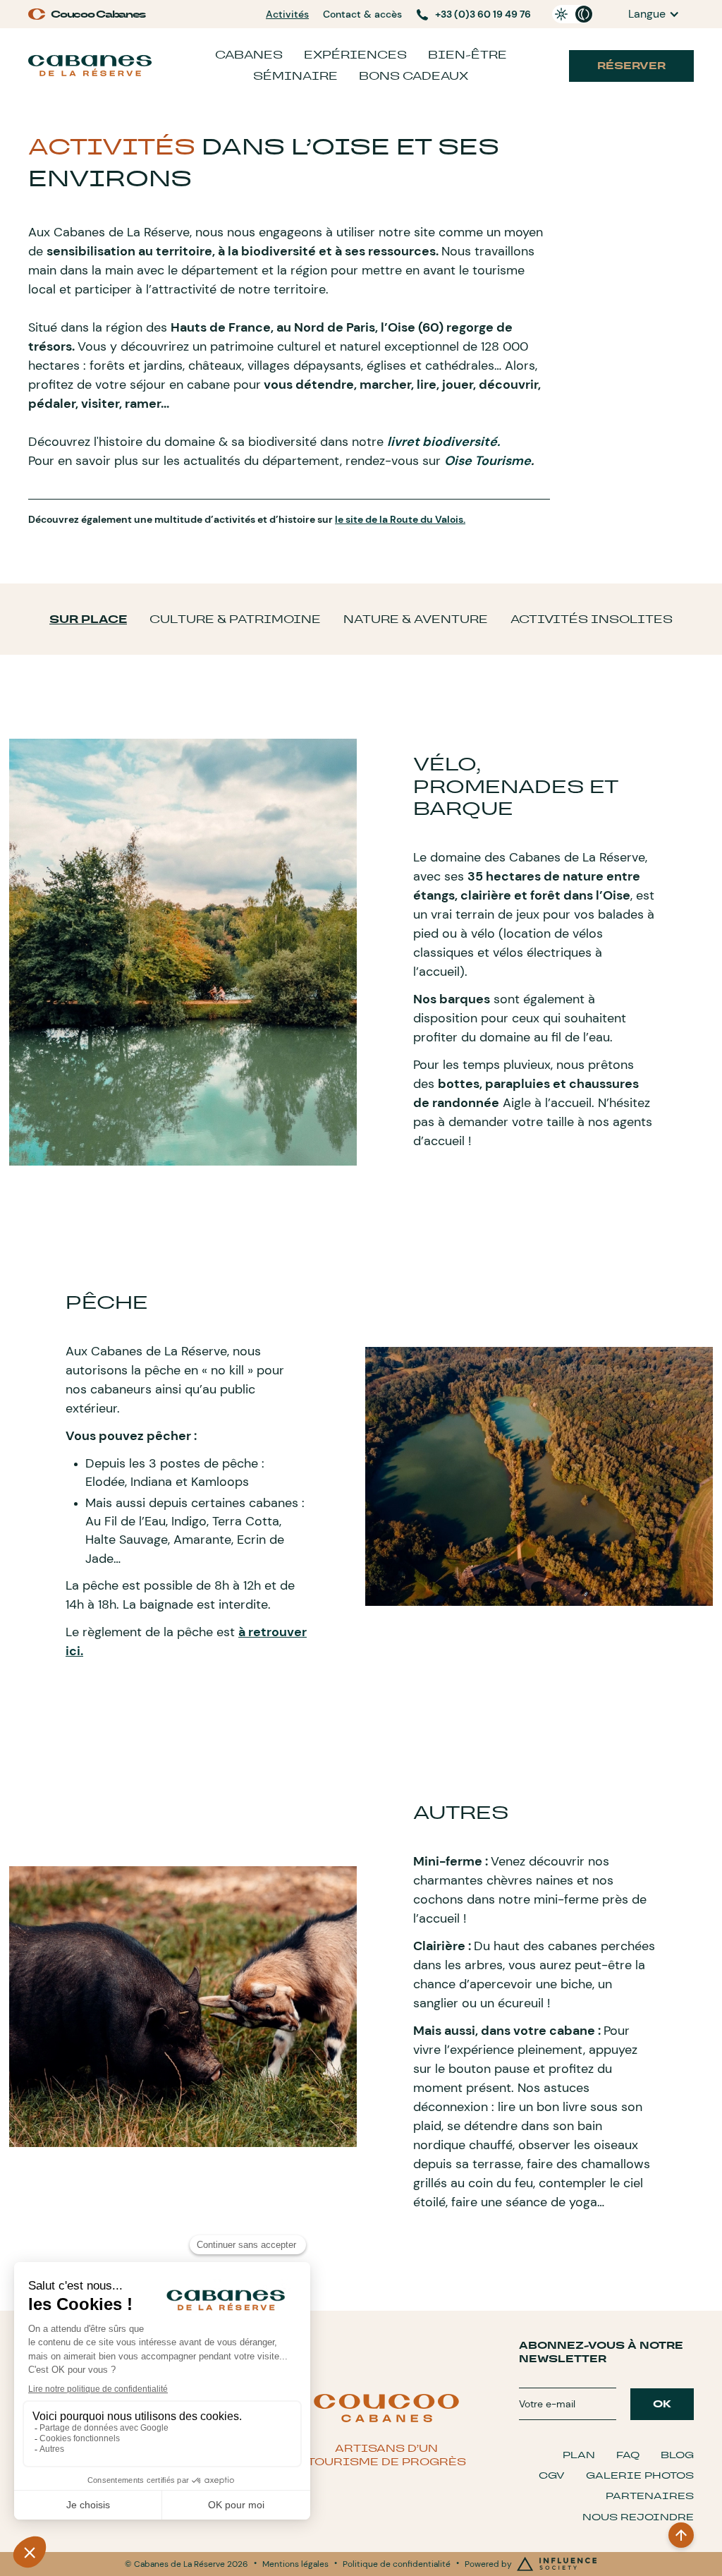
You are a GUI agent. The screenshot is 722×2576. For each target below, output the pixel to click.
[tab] (88, 619)
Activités (287, 14)
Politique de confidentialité (397, 2564)
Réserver (631, 66)
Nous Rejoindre (638, 2517)
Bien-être (467, 55)
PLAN (579, 2455)
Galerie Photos (640, 2475)
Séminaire (295, 76)
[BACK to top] (681, 2535)
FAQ (628, 2455)
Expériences (355, 55)
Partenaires (650, 2496)
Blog (677, 2455)
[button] (654, 14)
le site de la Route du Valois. (400, 519)
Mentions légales (295, 2564)
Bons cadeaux (414, 76)
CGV (552, 2475)
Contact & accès (362, 14)
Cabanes (249, 55)
